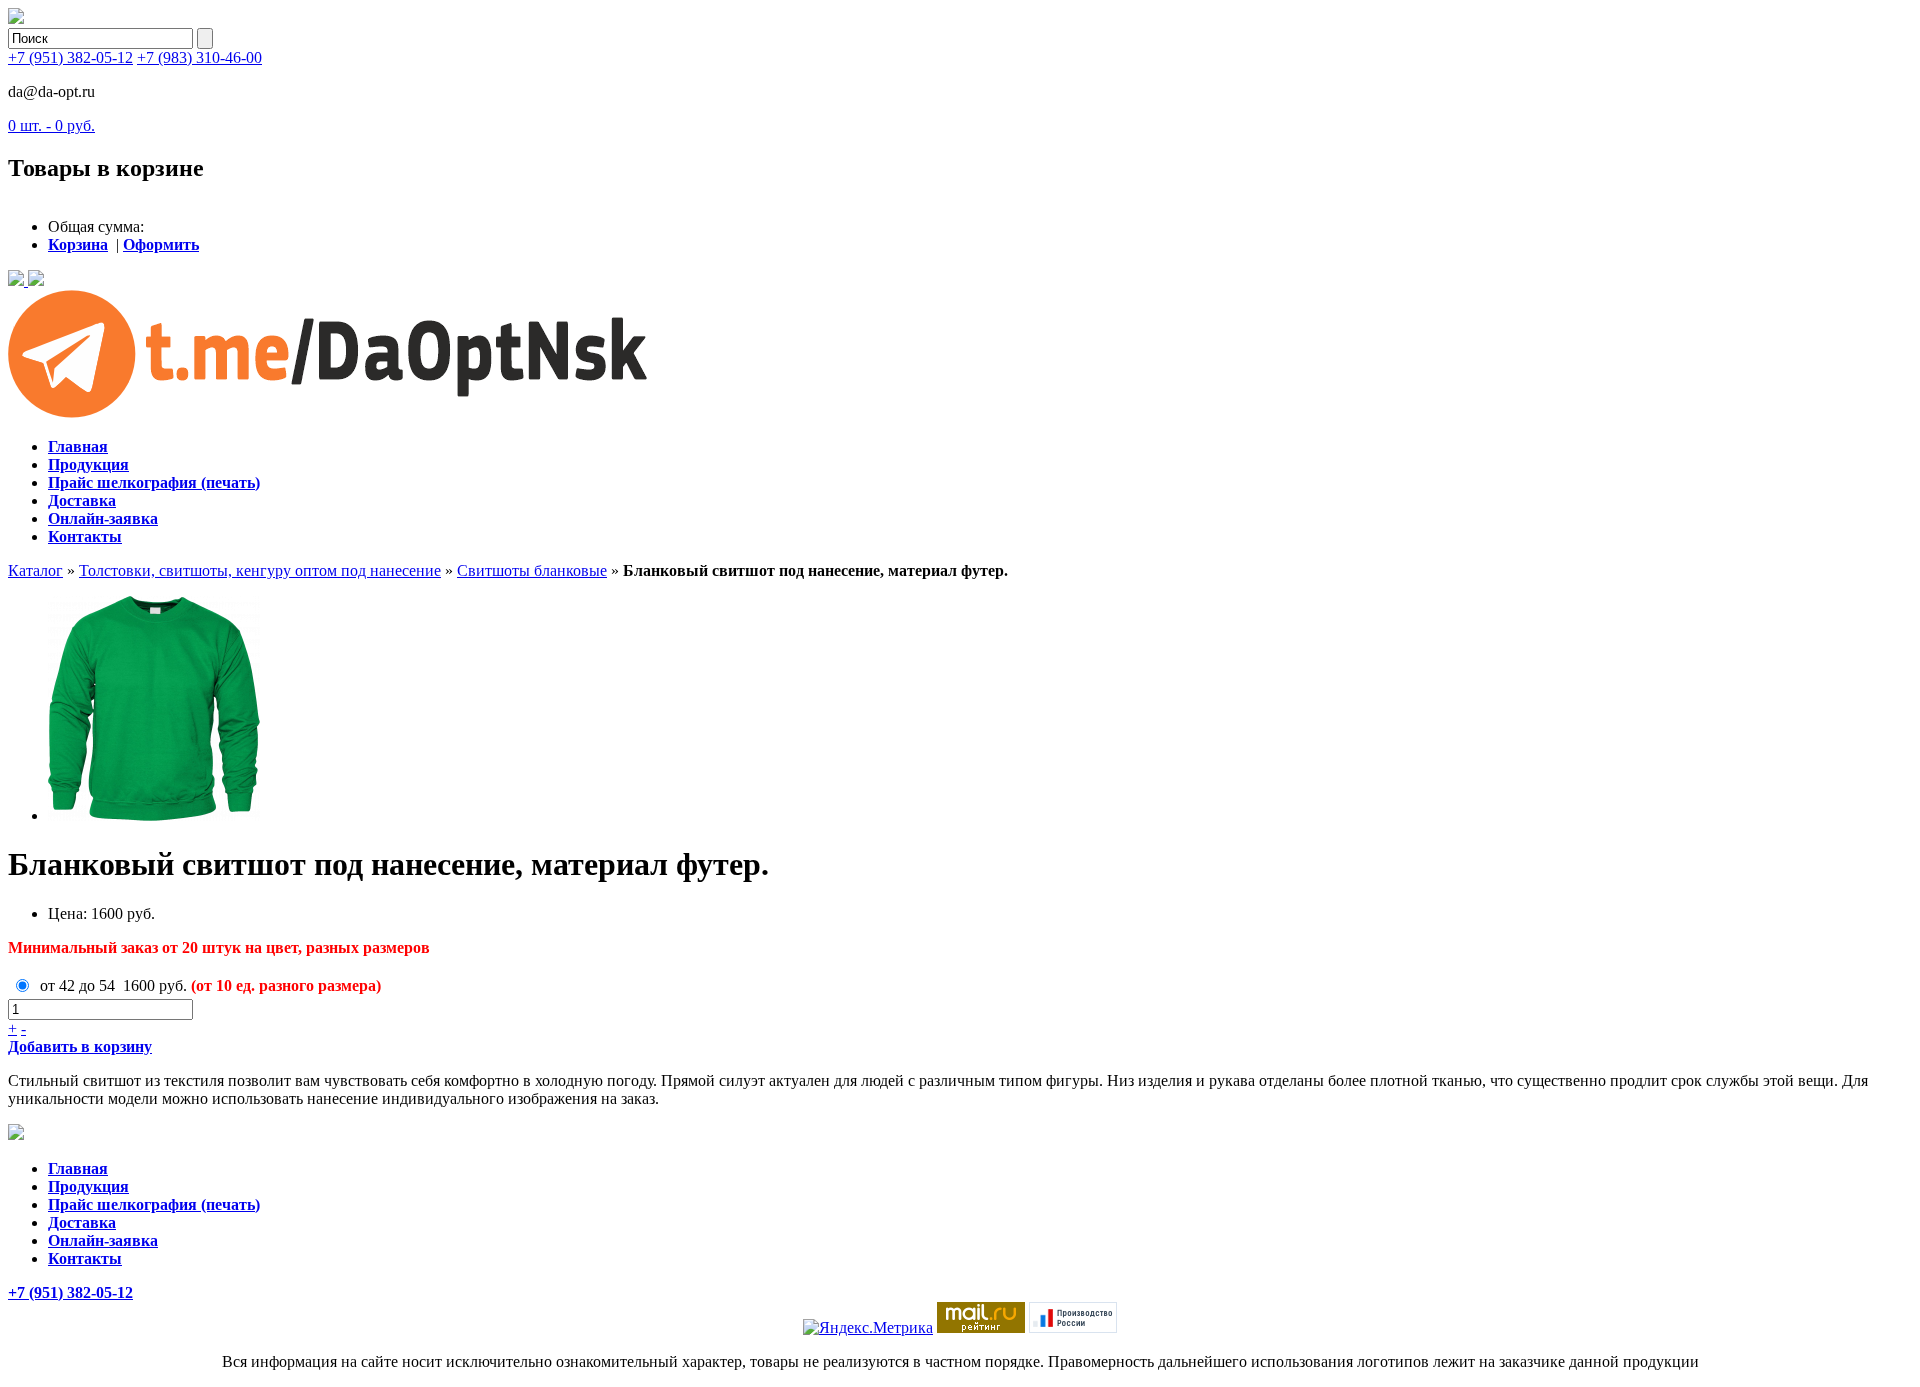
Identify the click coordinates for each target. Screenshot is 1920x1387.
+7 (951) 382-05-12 (70, 57)
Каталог (35, 570)
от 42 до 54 (77, 985)
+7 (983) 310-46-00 (199, 57)
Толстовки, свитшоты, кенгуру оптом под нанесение (260, 570)
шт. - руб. (51, 125)
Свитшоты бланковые (532, 570)
